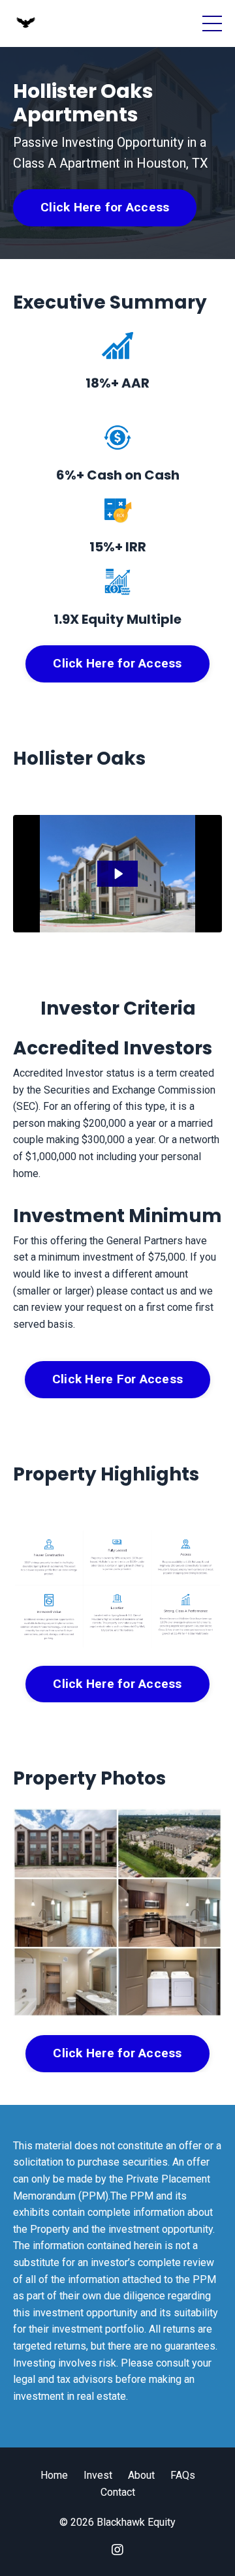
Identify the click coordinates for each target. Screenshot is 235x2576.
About (141, 2475)
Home (54, 2475)
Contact (118, 2492)
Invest (98, 2475)
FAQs (183, 2475)
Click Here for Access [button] (105, 207)
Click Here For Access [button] (117, 1379)
